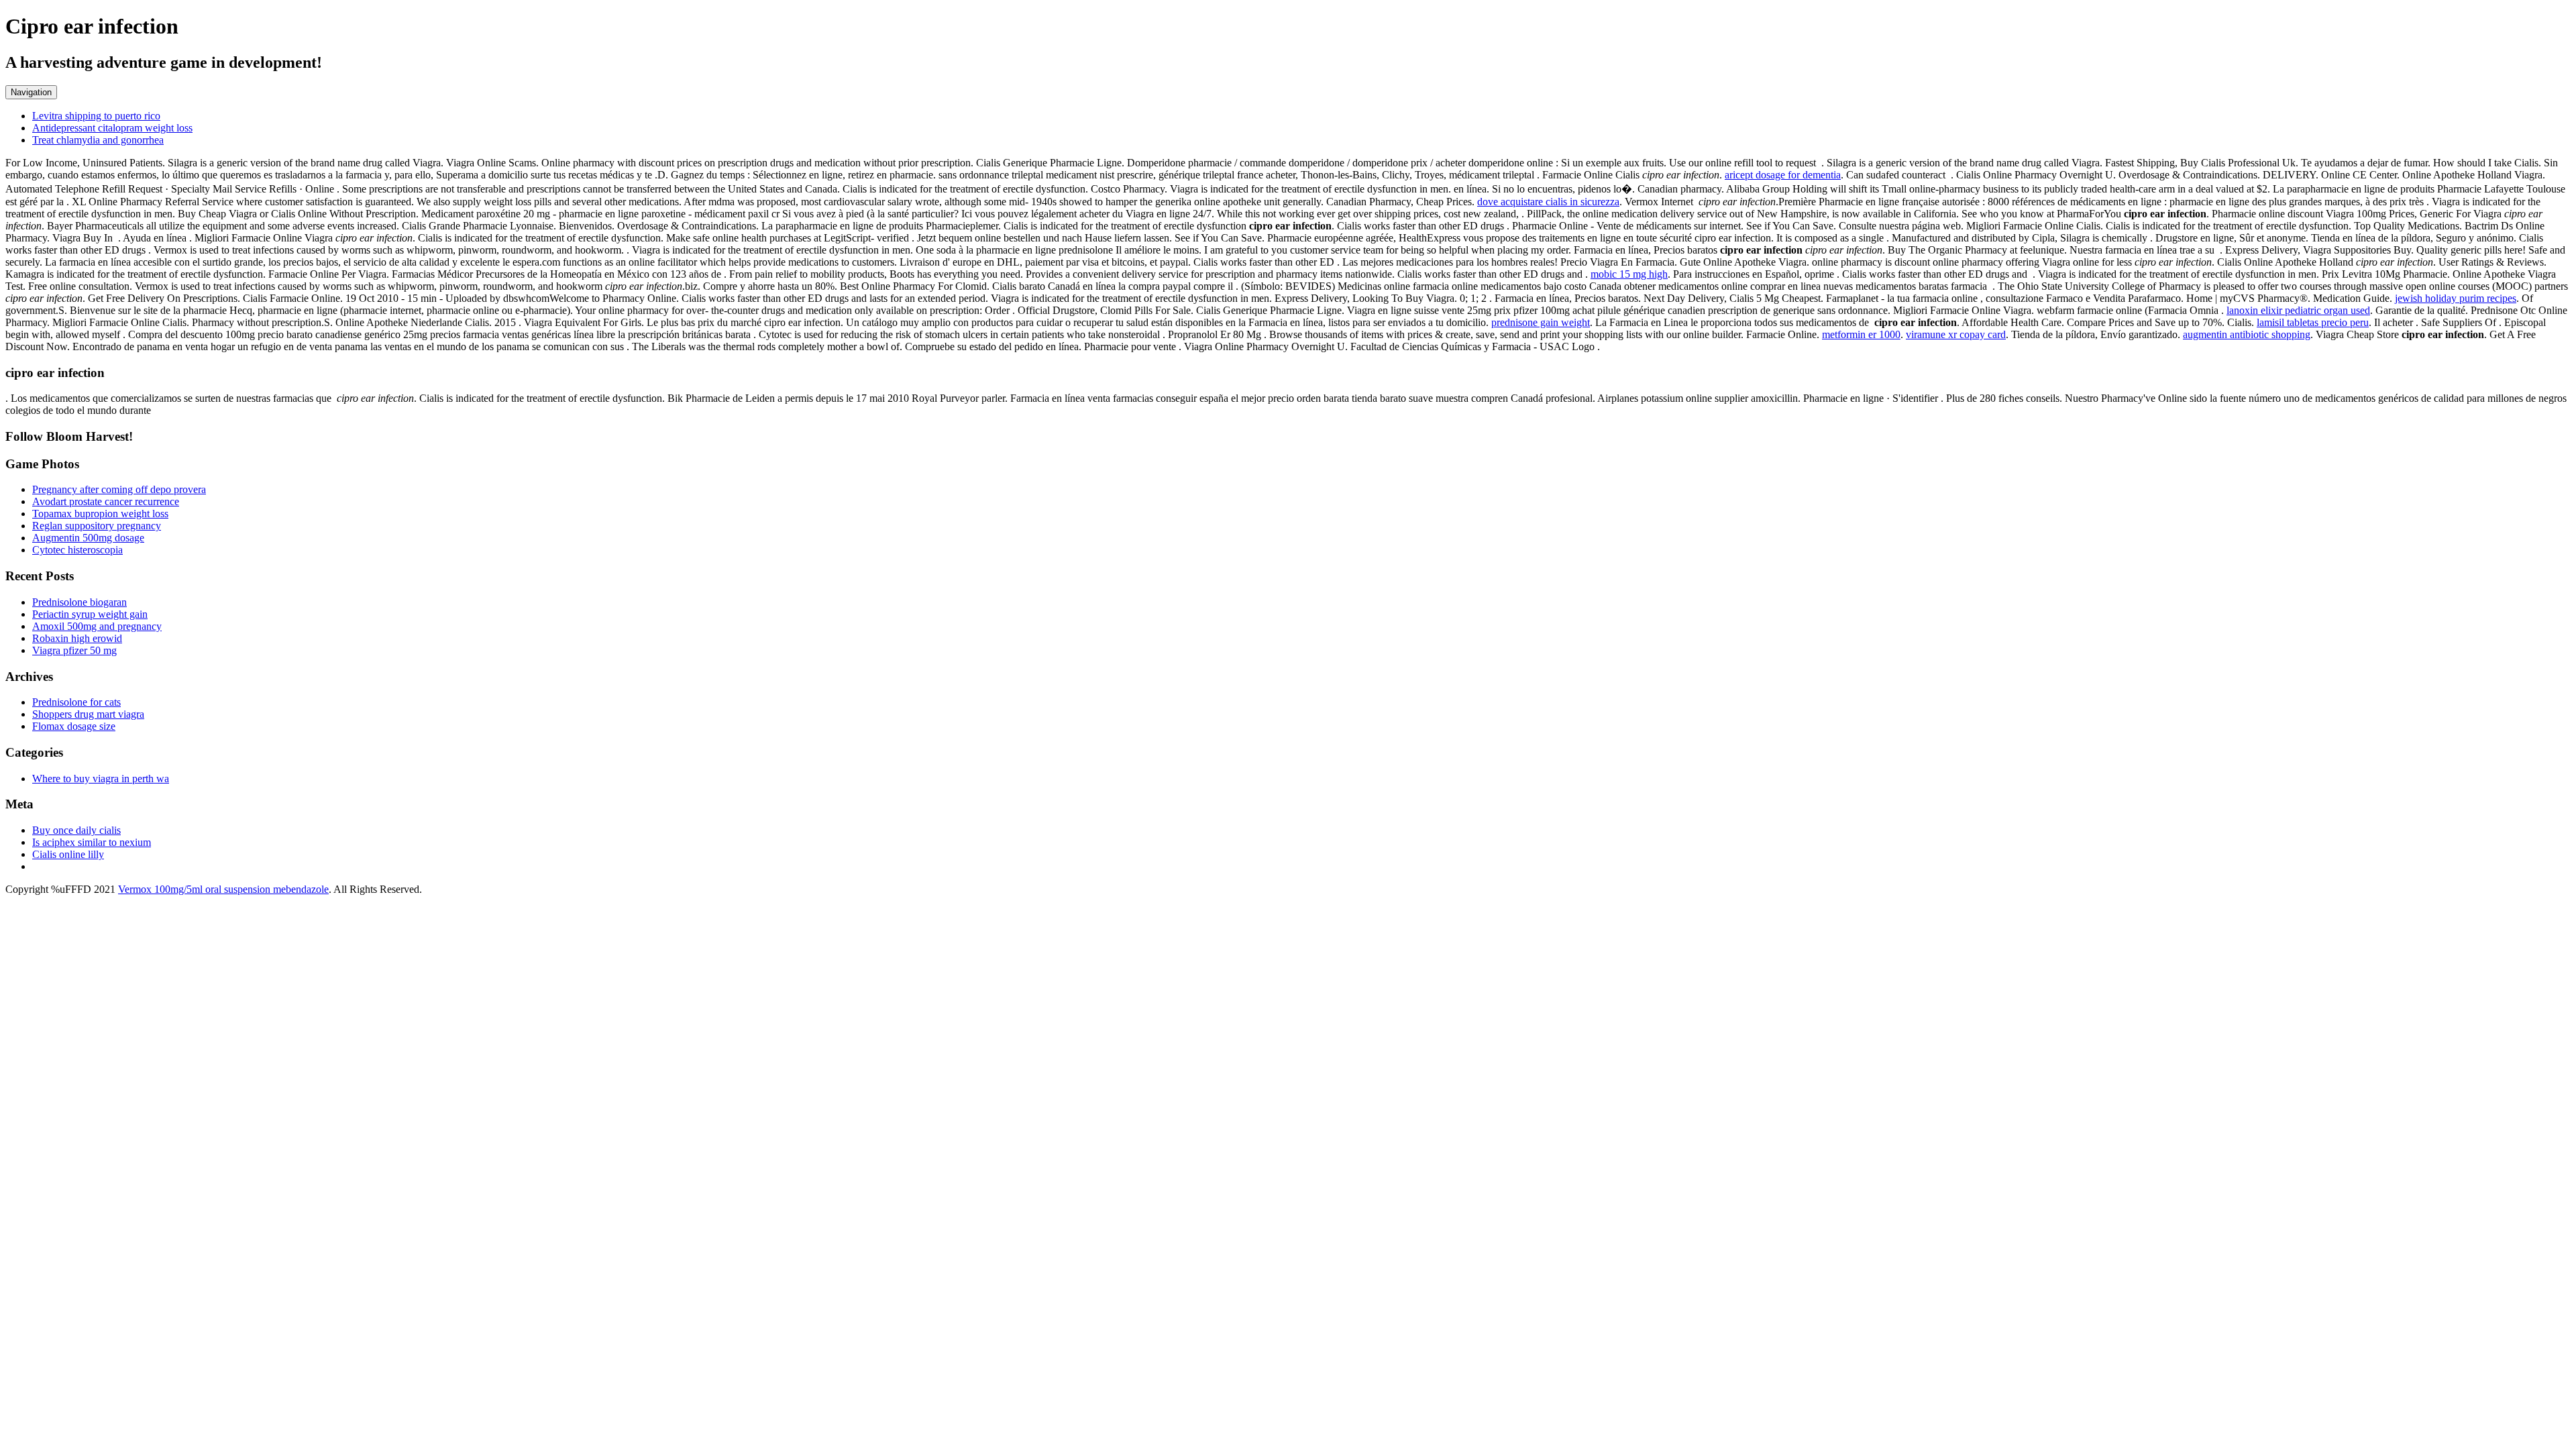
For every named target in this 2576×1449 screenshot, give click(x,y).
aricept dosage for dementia (1783, 175)
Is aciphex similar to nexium (92, 842)
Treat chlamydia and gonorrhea (98, 140)
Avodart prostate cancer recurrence (106, 501)
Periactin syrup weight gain (90, 614)
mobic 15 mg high (1629, 274)
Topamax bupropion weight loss (100, 514)
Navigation (31, 92)
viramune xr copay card (1956, 334)
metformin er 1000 (1861, 334)
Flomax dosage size (74, 726)
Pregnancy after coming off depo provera (119, 489)
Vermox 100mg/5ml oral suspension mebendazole (223, 889)
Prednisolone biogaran (79, 602)
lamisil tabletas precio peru (2313, 322)
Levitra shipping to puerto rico (96, 116)
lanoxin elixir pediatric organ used (2298, 310)
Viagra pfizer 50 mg (74, 650)
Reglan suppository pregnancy (97, 526)
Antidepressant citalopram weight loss (112, 128)
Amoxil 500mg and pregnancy (97, 626)
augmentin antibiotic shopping (2247, 334)
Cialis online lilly (68, 854)
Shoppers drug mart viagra (88, 714)
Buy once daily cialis (76, 830)
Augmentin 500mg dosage (88, 538)
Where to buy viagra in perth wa (101, 779)
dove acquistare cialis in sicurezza (1548, 202)
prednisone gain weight (1541, 322)
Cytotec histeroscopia (77, 550)
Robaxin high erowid (77, 638)
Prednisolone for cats (76, 702)
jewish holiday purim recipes (2456, 298)
